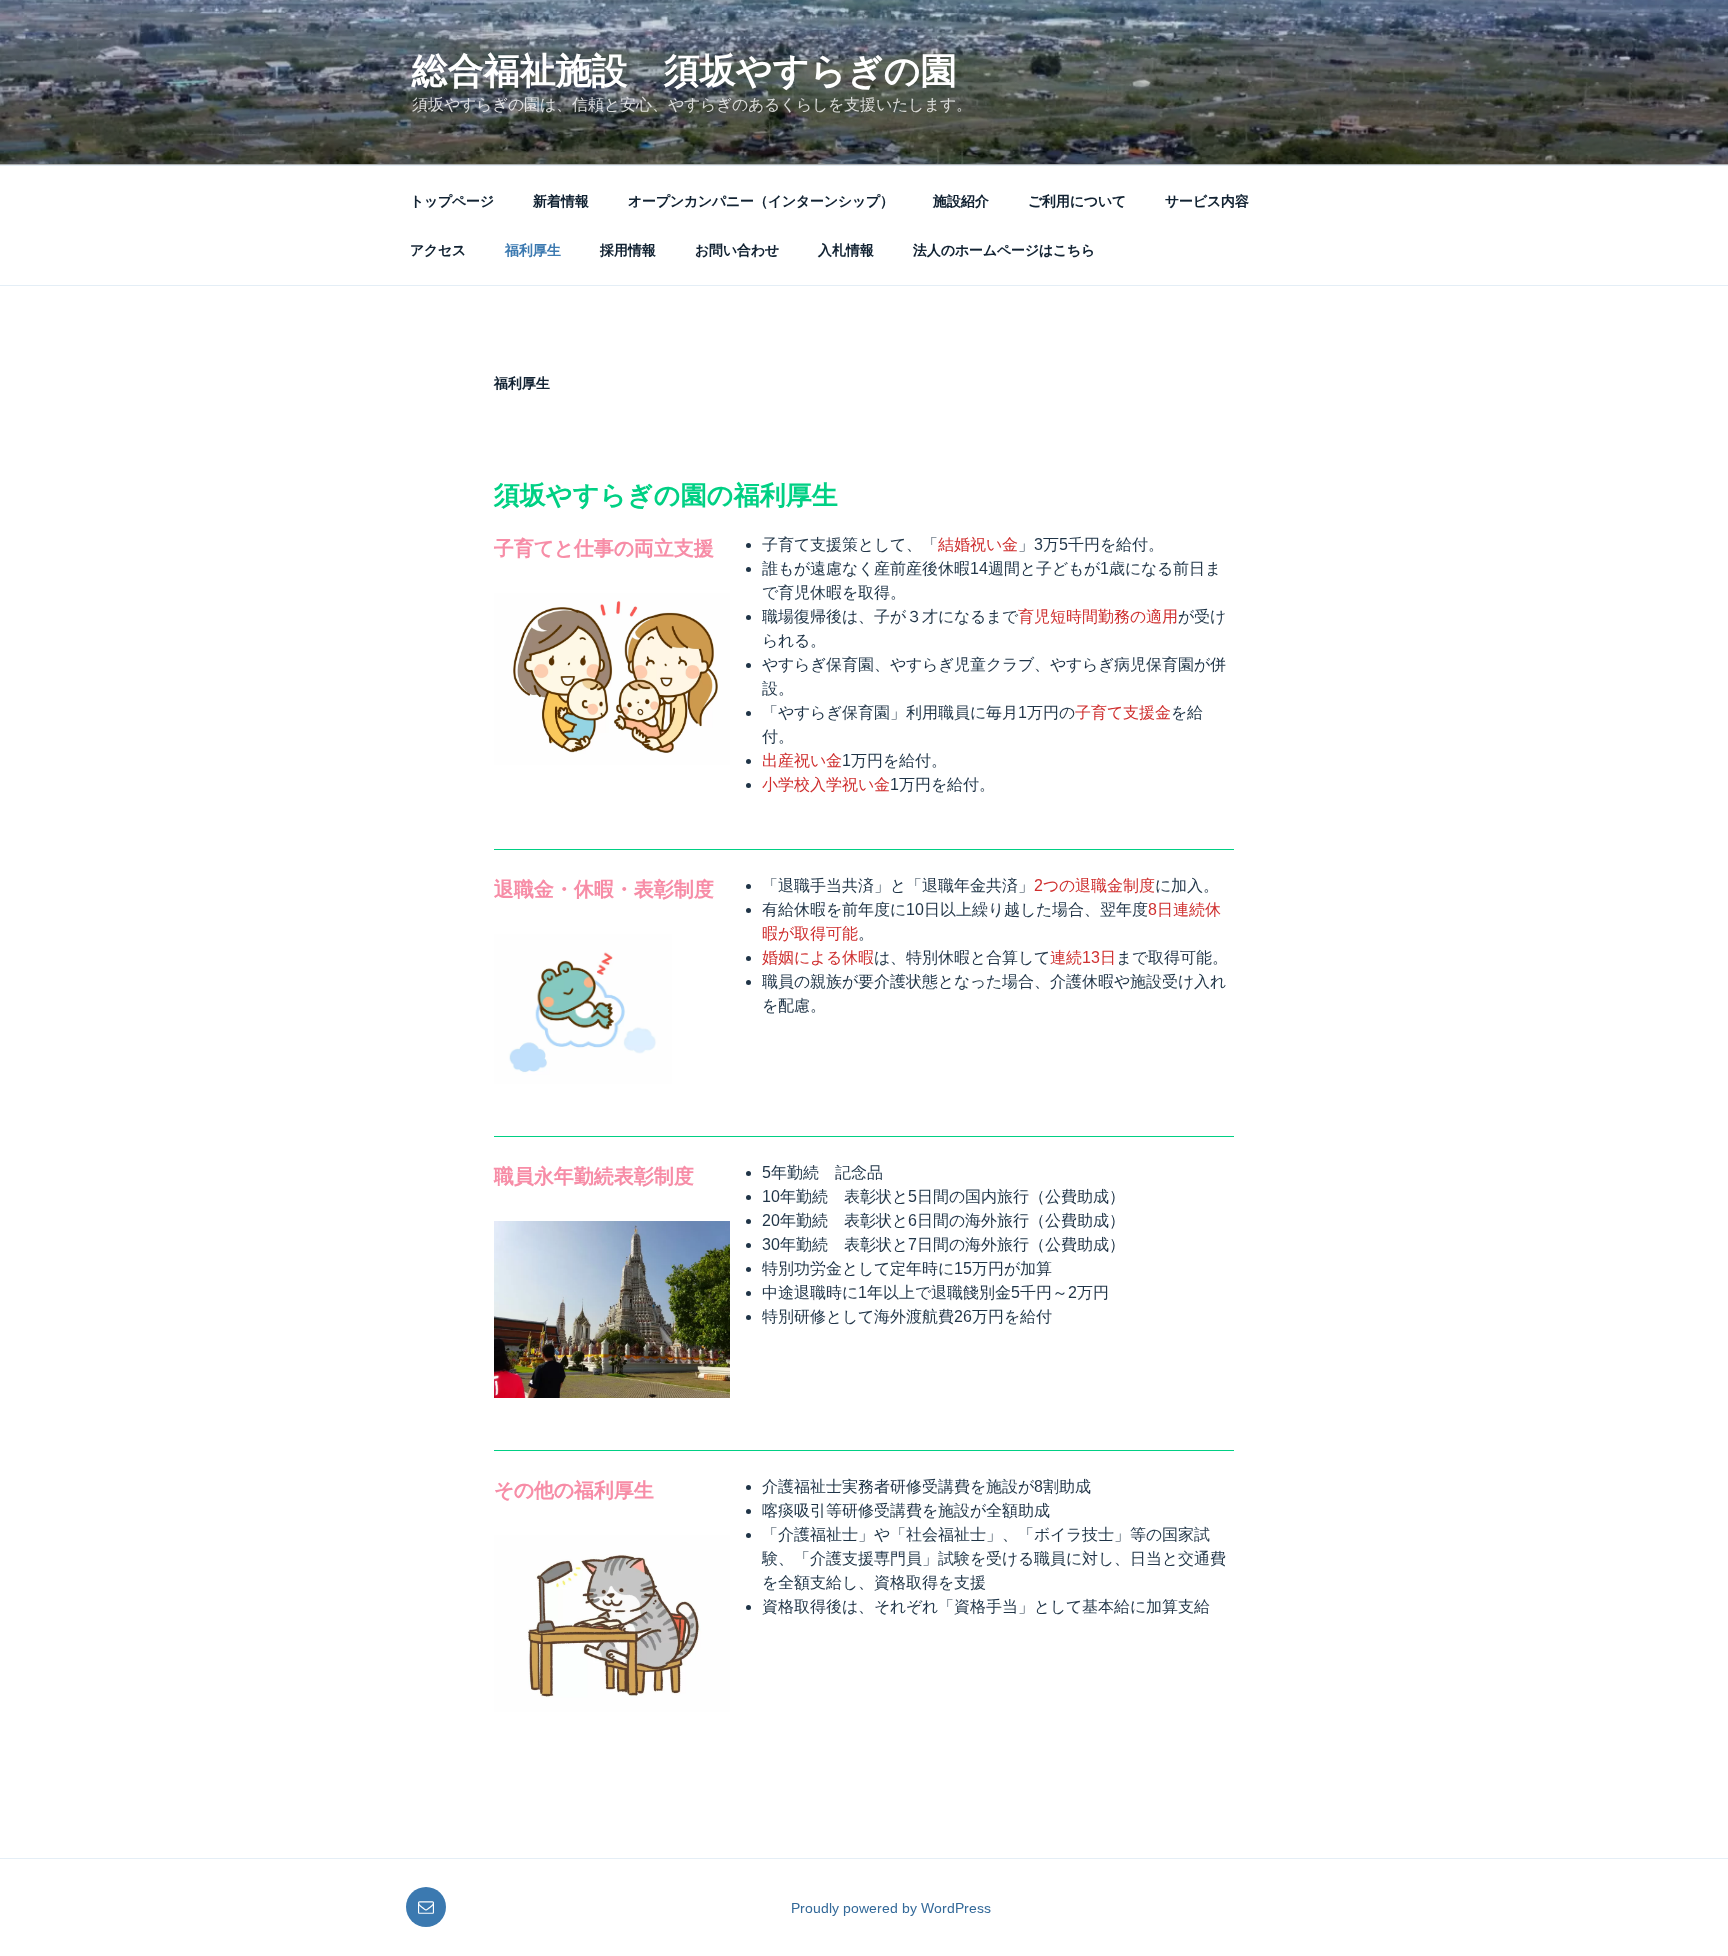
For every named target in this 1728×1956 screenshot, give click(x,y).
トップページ (452, 201)
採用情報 (628, 250)
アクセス (438, 250)
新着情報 (561, 201)
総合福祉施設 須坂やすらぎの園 (684, 70)
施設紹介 (961, 201)
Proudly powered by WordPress (891, 1908)
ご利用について (1077, 201)
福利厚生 (533, 250)
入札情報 (846, 250)
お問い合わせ (737, 250)
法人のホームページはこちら (1004, 250)
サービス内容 (1207, 201)
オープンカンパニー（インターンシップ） (761, 201)
